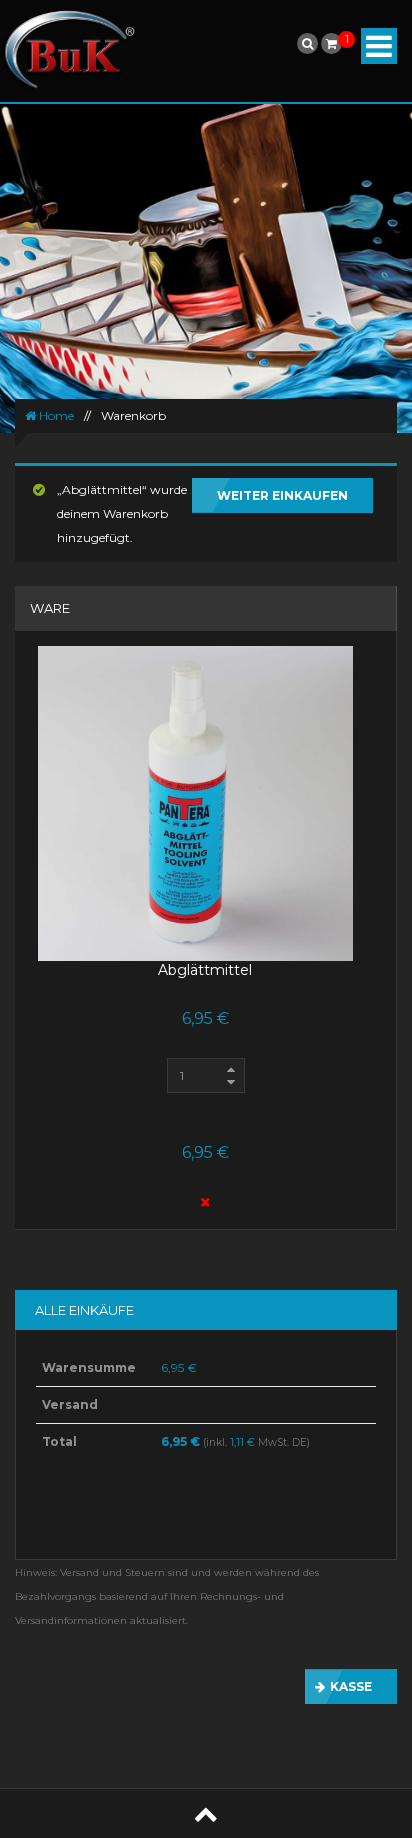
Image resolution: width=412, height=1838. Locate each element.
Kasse (351, 1686)
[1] (331, 43)
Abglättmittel (205, 970)
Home (55, 415)
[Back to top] (206, 1813)
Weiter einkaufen (282, 495)
